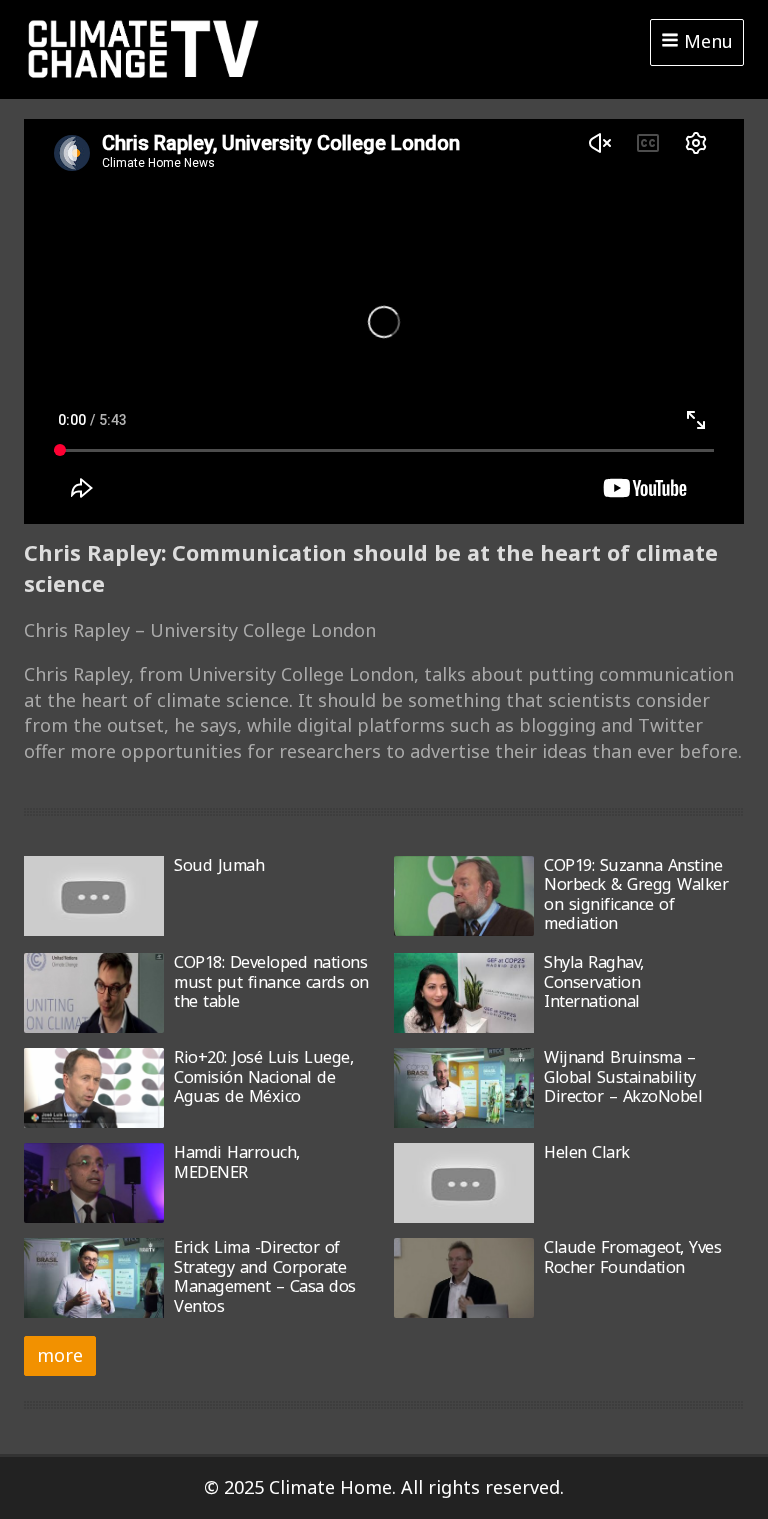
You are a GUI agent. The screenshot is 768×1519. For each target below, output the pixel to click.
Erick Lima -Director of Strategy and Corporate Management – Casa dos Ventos (265, 1276)
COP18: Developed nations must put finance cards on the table (271, 981)
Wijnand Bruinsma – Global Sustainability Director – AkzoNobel (623, 1076)
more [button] (60, 1355)
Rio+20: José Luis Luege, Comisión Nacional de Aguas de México (263, 1076)
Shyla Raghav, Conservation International (594, 981)
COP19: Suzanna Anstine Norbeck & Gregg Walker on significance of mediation (636, 894)
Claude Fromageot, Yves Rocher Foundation (632, 1256)
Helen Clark (587, 1152)
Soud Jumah (219, 865)
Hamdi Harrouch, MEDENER (237, 1161)
